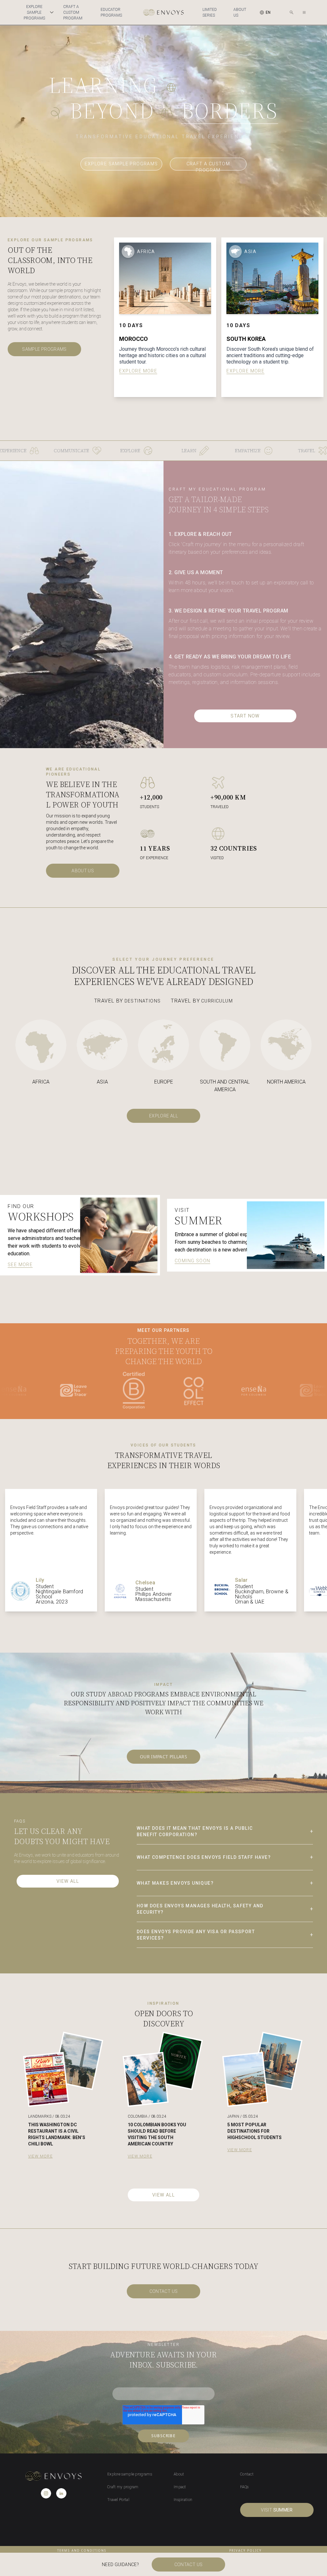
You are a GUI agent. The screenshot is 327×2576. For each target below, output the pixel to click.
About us (83, 871)
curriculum (202, 1001)
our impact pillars (163, 1757)
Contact (247, 2474)
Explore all (163, 1116)
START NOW (245, 716)
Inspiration (183, 2500)
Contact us (164, 2291)
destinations (127, 1001)
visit (277, 2510)
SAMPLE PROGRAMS (44, 349)
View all (68, 1881)
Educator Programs (111, 12)
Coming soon (192, 1261)
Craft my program (123, 2487)
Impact (180, 2487)
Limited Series (210, 12)
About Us (240, 12)
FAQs (244, 2487)
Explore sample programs (121, 164)
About (179, 2474)
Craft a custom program (73, 12)
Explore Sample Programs (34, 12)
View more (40, 2156)
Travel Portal (118, 2500)
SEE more (20, 1265)
